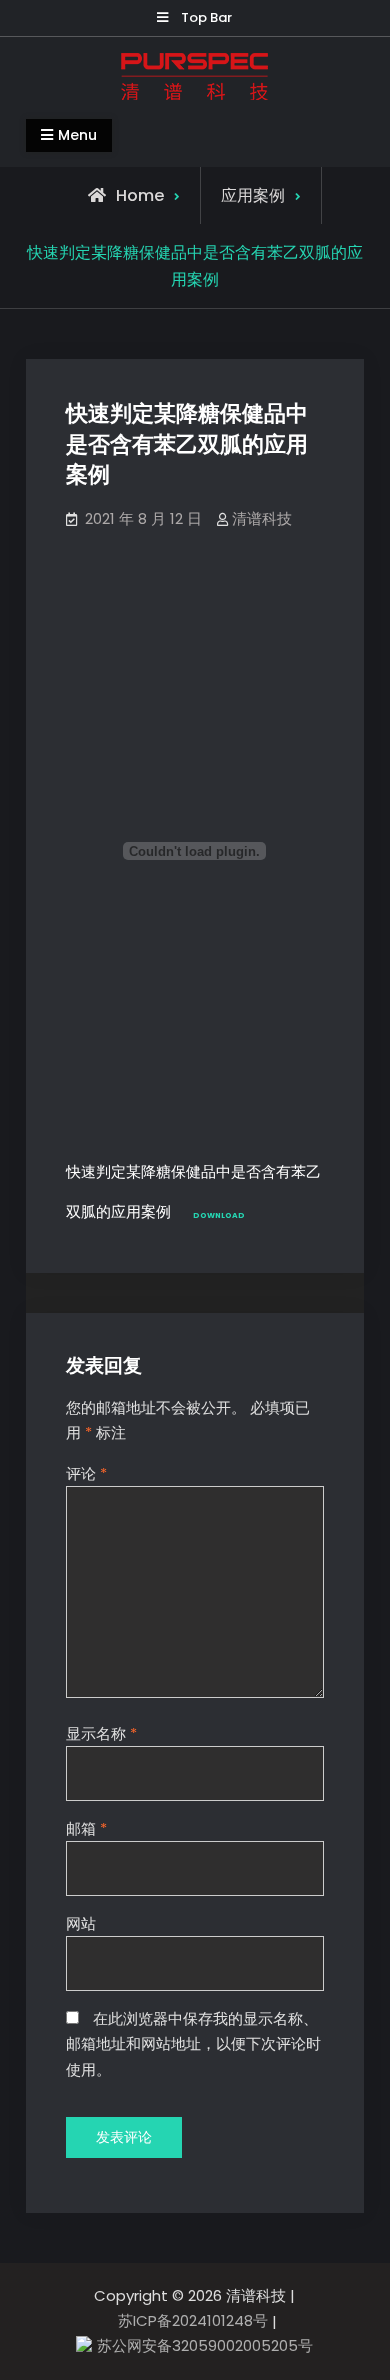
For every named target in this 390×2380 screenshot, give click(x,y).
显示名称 (101, 1733)
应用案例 (253, 195)
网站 (81, 1923)
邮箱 (86, 1828)
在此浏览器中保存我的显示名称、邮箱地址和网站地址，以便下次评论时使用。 (193, 2044)
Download (219, 1215)
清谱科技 (262, 518)
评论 (86, 1473)
